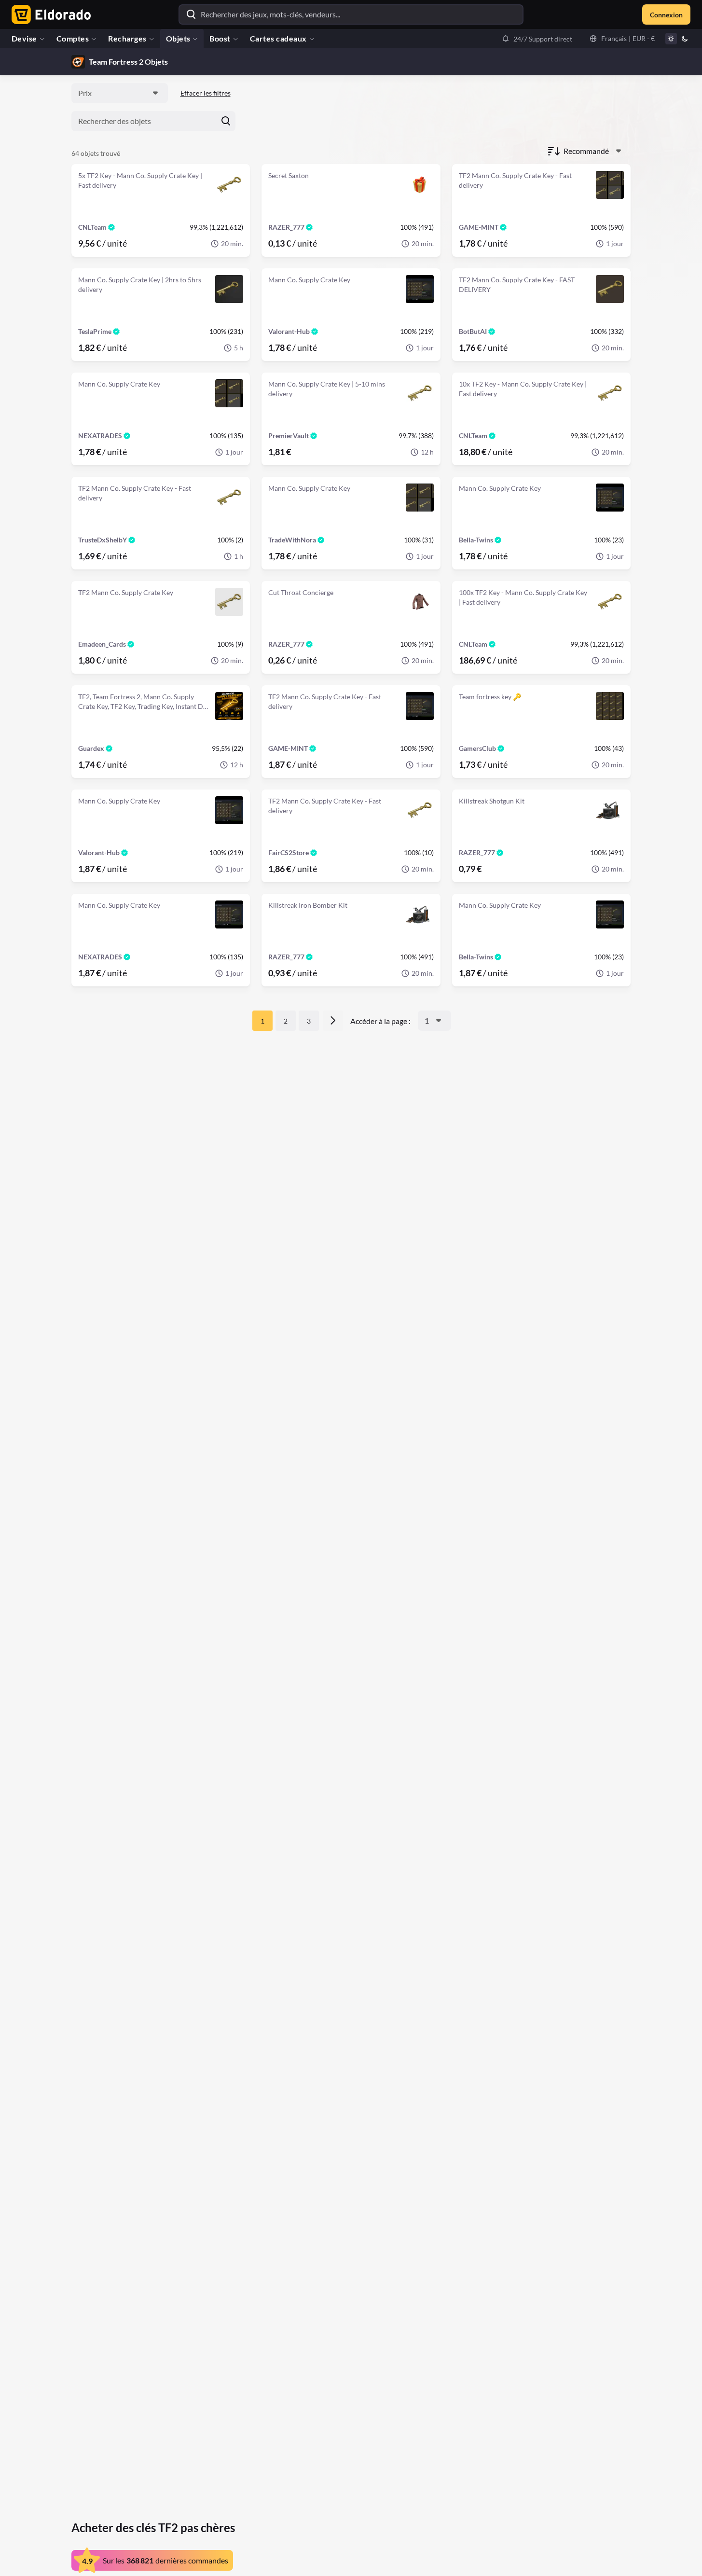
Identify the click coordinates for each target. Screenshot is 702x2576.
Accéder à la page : (380, 1021)
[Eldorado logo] (49, 14)
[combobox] (120, 93)
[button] (537, 39)
